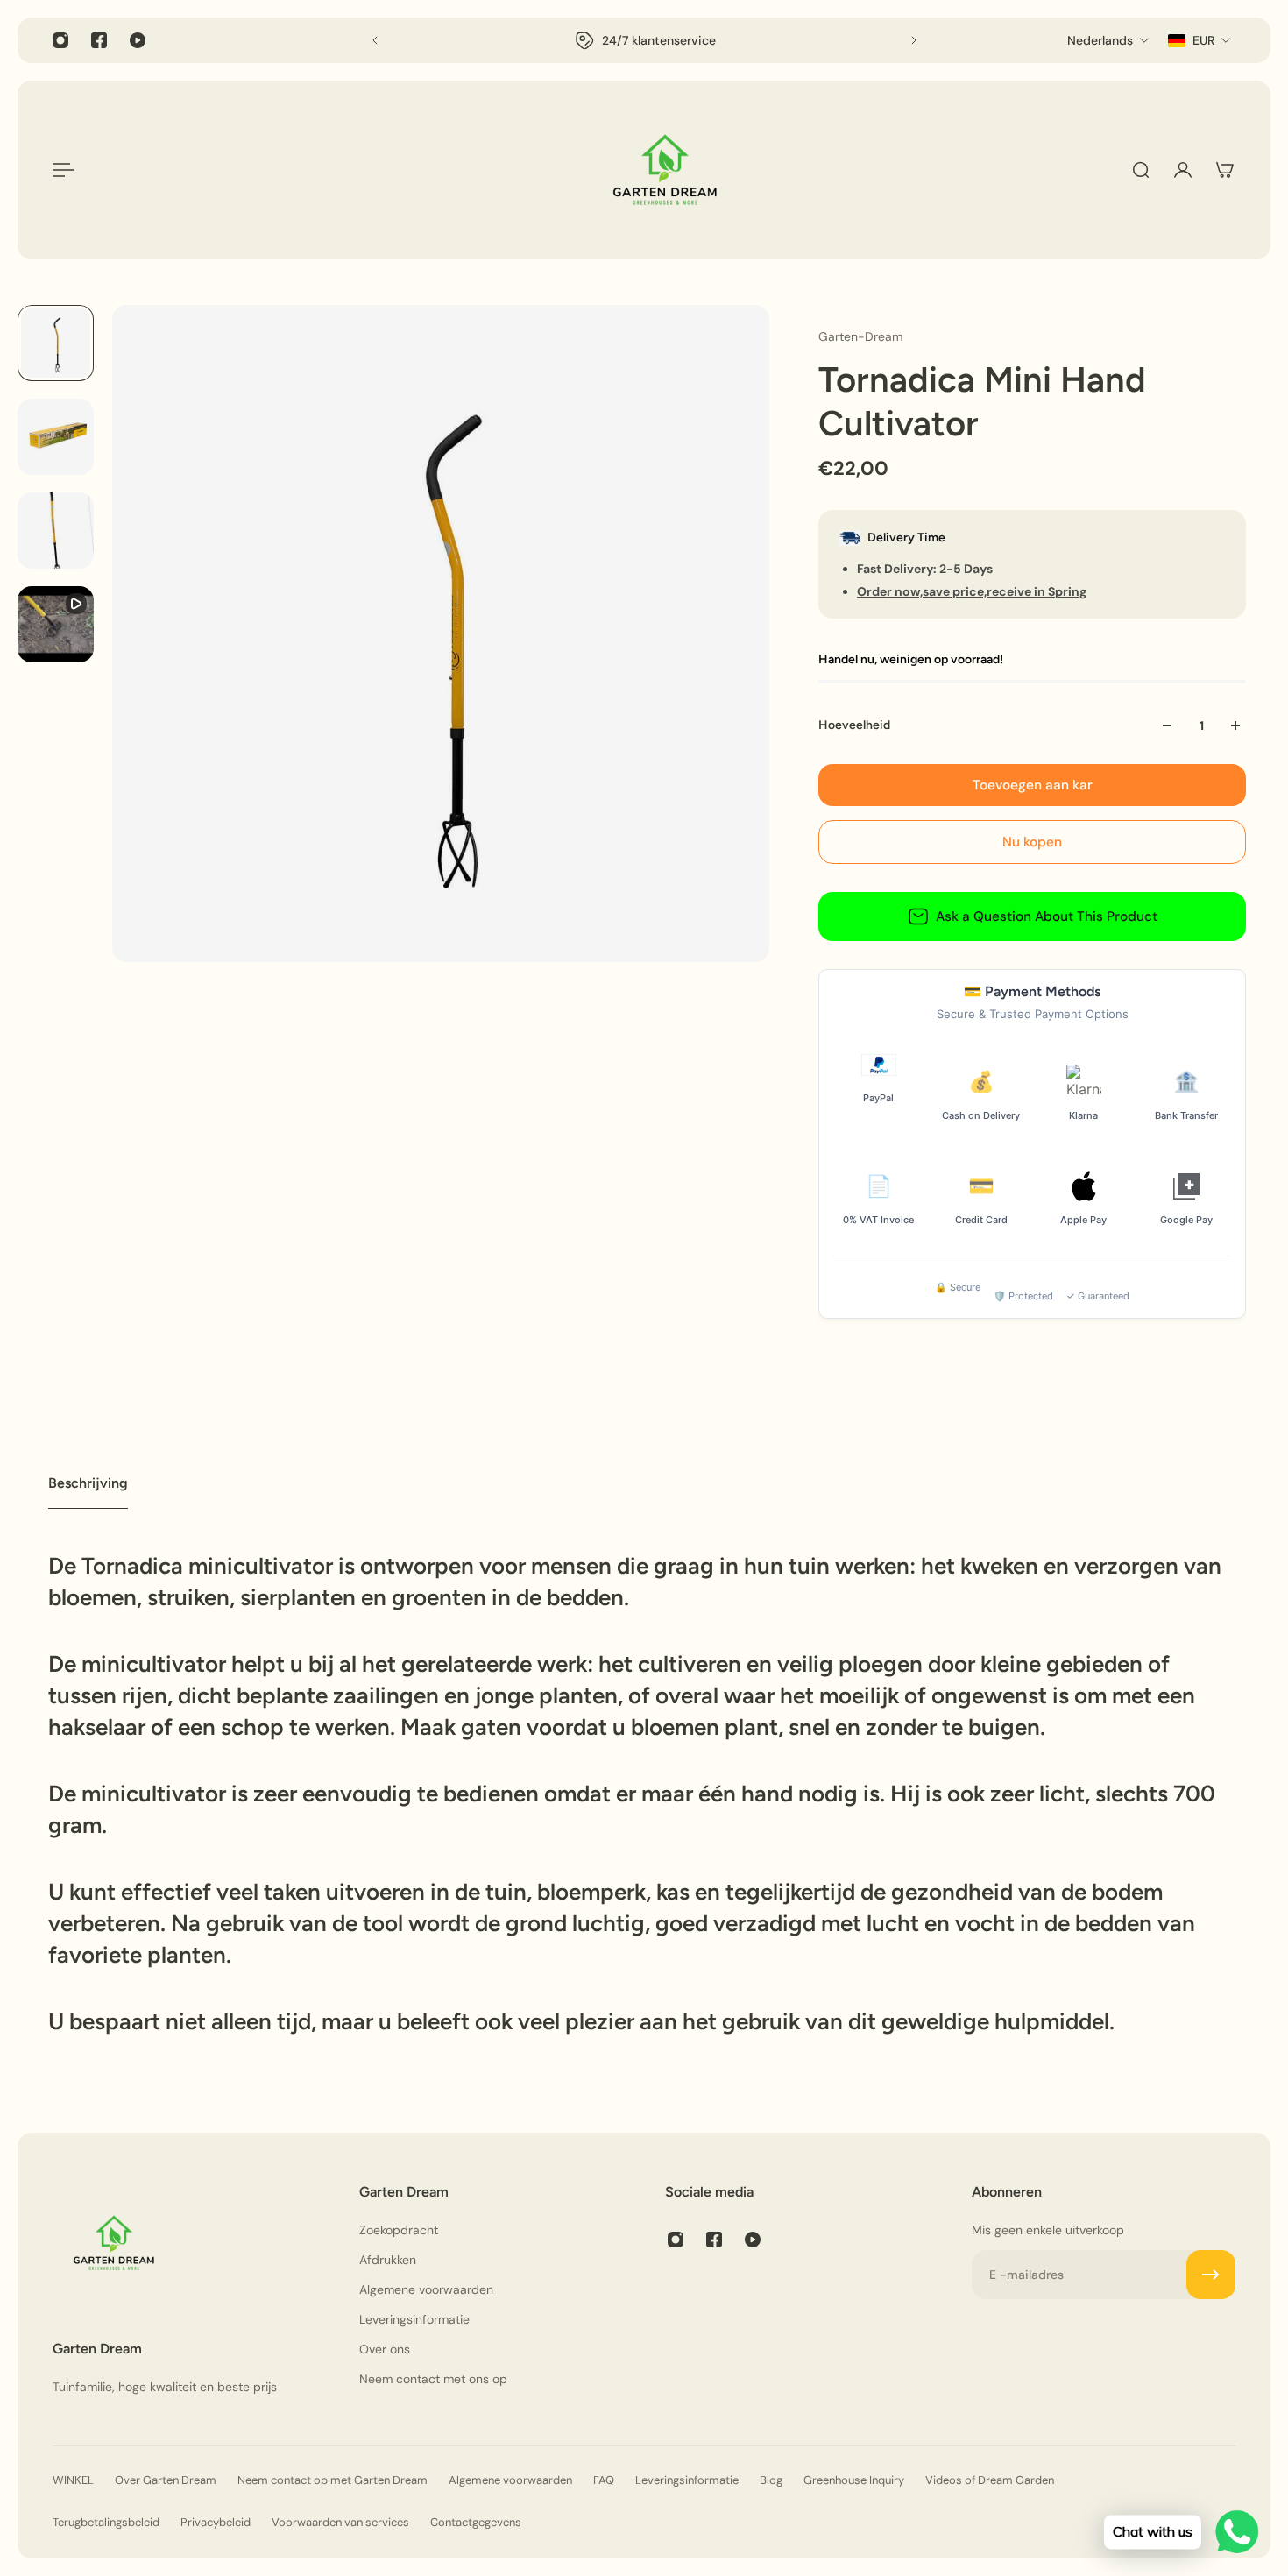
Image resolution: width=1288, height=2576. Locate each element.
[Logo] (665, 170)
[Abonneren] (1211, 2275)
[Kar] (1225, 170)
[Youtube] (138, 40)
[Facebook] (99, 40)
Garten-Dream (860, 336)
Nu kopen (1032, 842)
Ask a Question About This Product (1047, 916)
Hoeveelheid (854, 725)
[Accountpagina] (1183, 170)
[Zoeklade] (1141, 170)
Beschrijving (88, 1483)
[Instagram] (60, 40)
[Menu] (63, 170)
